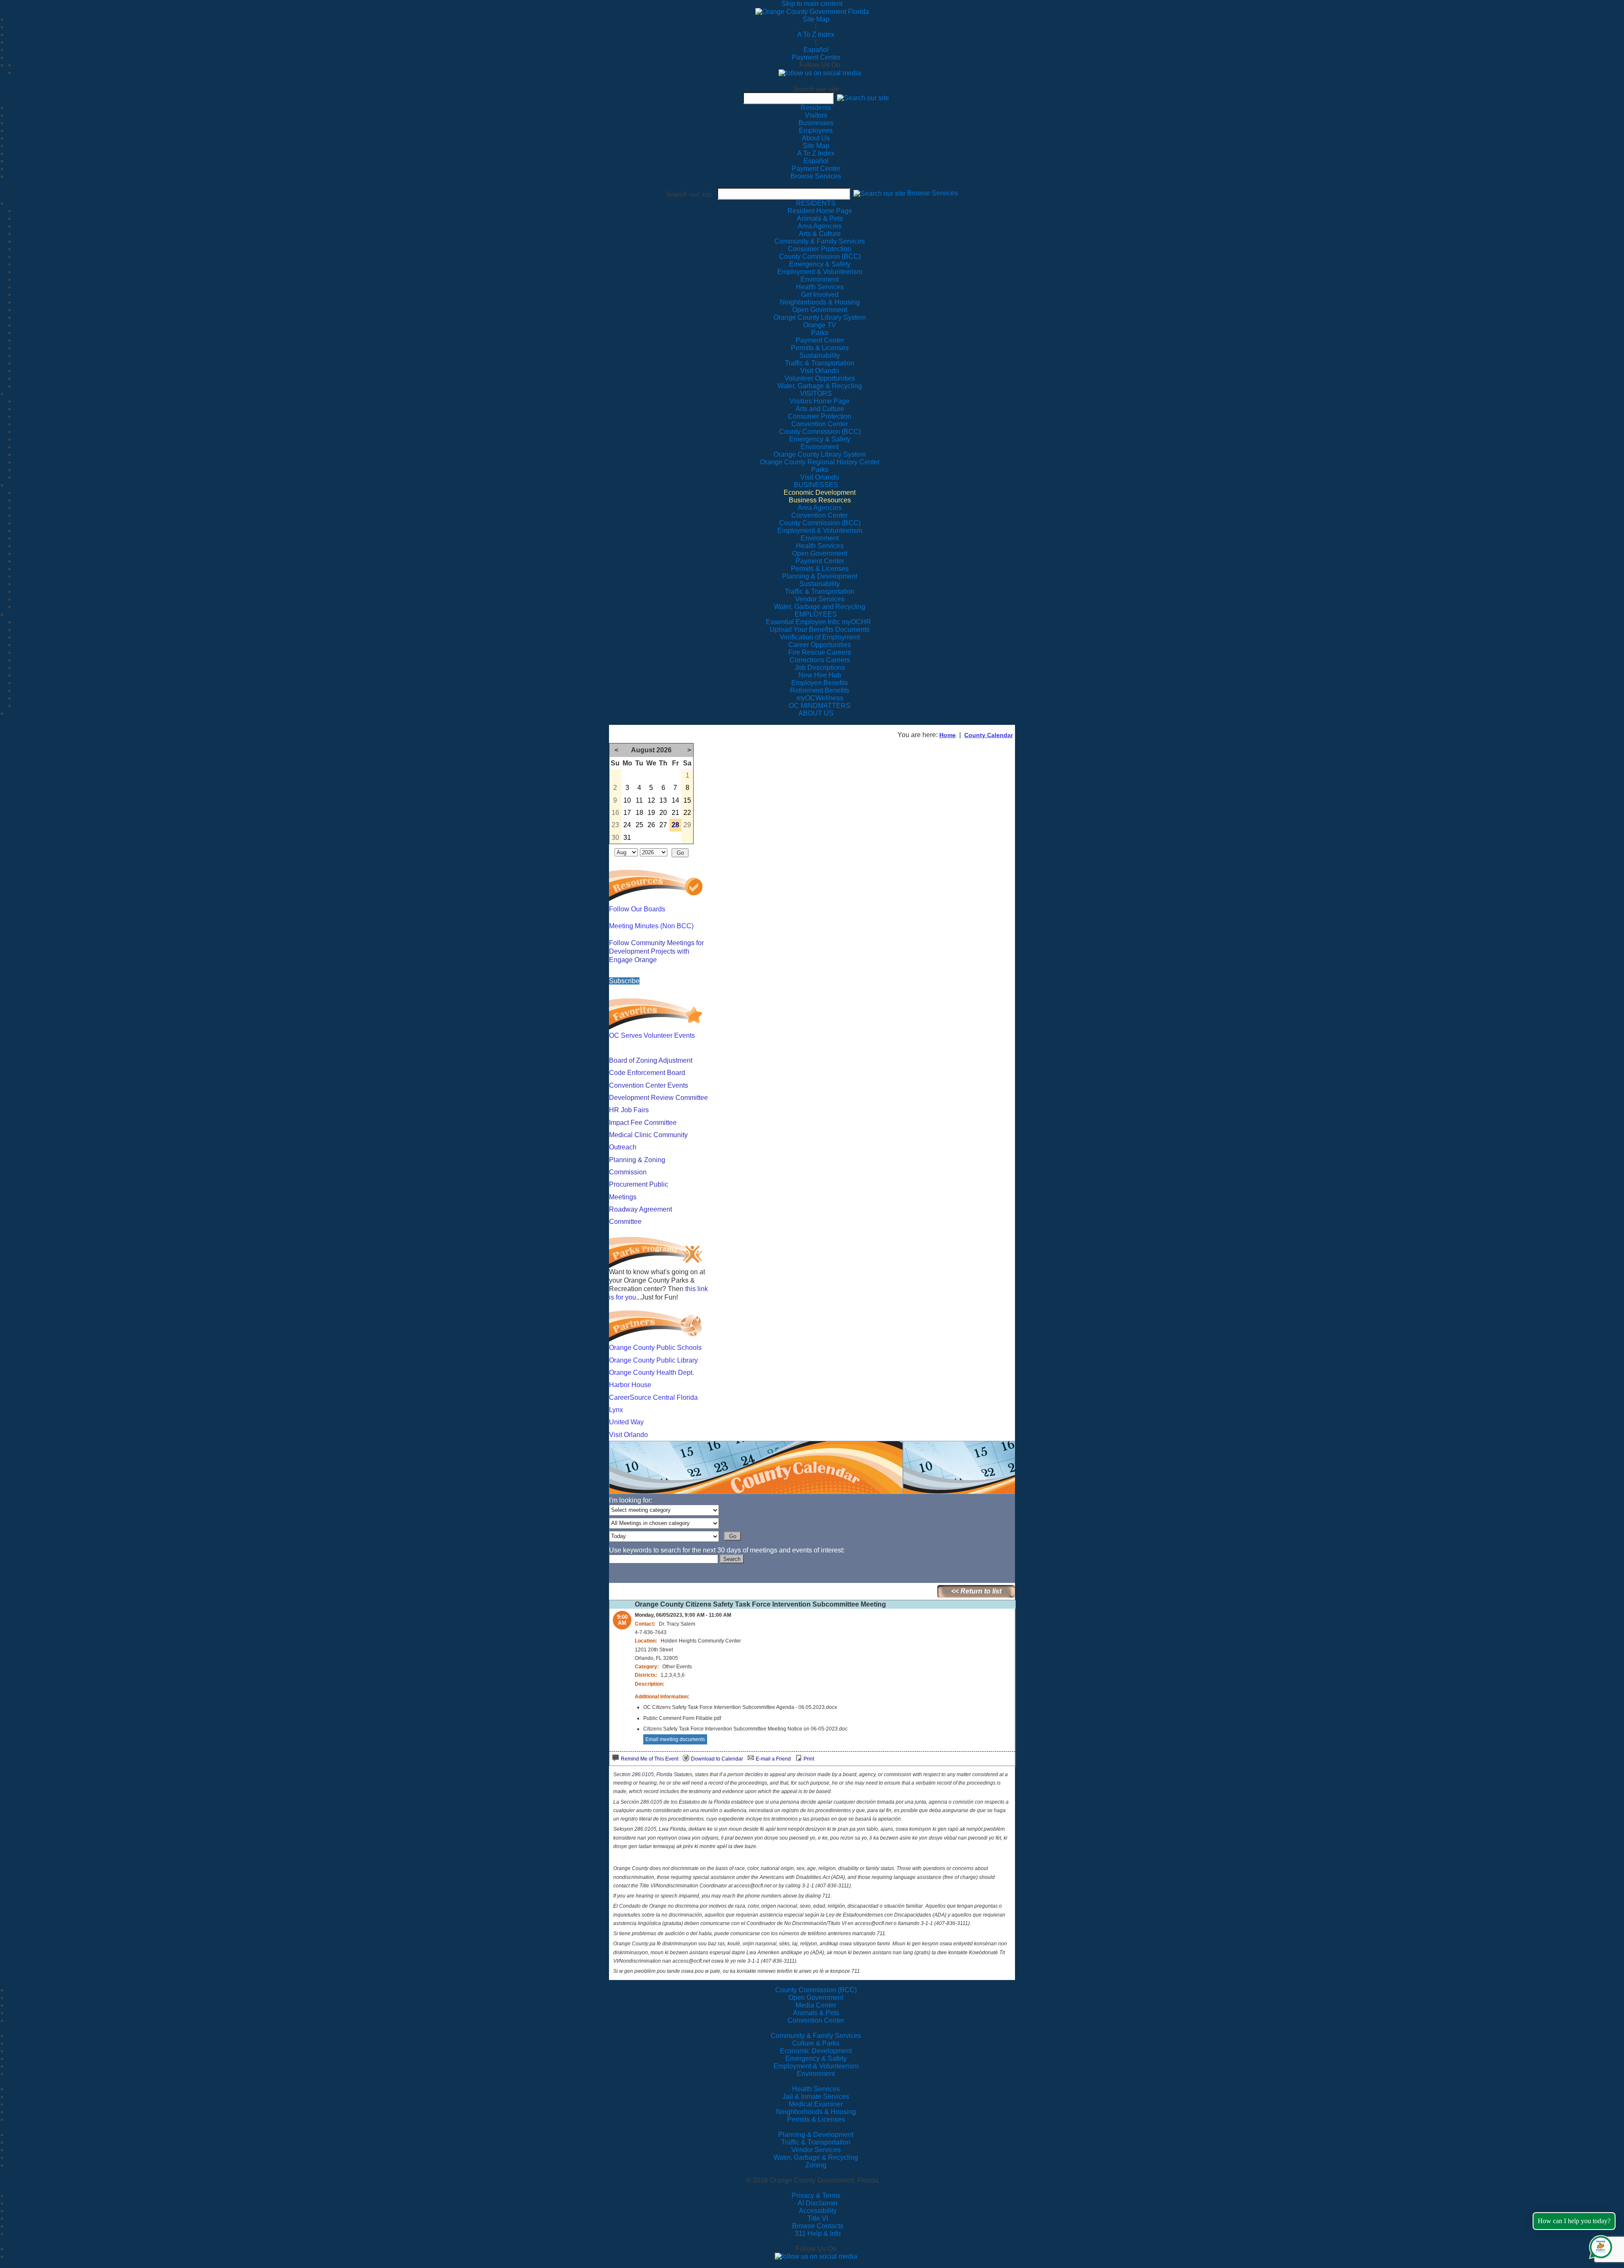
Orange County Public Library (653, 1360)
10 (627, 800)
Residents (816, 108)
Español (816, 50)
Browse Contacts (818, 2226)
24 (627, 825)
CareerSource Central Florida (653, 1397)
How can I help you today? (1574, 2221)
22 (687, 813)
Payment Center (816, 57)
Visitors (816, 115)
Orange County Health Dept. (652, 1373)
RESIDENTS (816, 203)
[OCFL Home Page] (812, 11)
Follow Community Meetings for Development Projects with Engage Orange (656, 951)
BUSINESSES (816, 485)
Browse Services (816, 176)
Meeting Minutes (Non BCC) (651, 926)
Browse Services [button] (933, 193)
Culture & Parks (816, 2043)
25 (639, 825)
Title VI (818, 2218)
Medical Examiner (816, 2104)
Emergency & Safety (816, 2058)
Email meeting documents (675, 1739)
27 (663, 825)
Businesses (816, 123)
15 (687, 800)
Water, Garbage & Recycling (816, 2157)
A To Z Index (816, 34)
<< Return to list (976, 1591)
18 (639, 813)
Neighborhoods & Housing (816, 2112)
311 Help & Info (818, 2234)
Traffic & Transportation (816, 2142)
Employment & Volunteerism (816, 2066)
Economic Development (816, 2051)
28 (675, 825)
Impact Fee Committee (643, 1123)
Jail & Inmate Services (816, 2097)
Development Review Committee (658, 1098)
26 (651, 825)
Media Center (816, 2005)
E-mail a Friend (773, 1759)
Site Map (816, 19)
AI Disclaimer (818, 2203)
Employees (816, 130)
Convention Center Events (649, 1085)
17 (627, 813)
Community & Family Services (820, 241)
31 (627, 838)
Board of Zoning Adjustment (651, 1060)
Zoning (816, 2165)
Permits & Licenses (816, 2119)
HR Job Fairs (629, 1110)
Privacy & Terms (816, 2195)
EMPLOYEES (816, 614)
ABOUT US (816, 713)
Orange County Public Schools (655, 1348)
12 (651, 800)
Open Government (816, 1998)
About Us (816, 138)
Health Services (816, 2089)
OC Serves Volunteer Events (652, 1035)
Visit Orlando (628, 1435)
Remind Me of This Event (650, 1759)
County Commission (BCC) (816, 1990)
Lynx (616, 1410)
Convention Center (816, 2020)
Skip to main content (812, 4)
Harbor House (630, 1385)
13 (663, 800)
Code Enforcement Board (647, 1073)
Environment (816, 2074)
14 (675, 800)
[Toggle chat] (1599, 2245)
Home (948, 735)
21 (675, 813)
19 (651, 813)
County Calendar (989, 735)
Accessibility (818, 2211)
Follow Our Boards (637, 909)
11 (639, 800)
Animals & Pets (816, 2013)
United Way (626, 1422)
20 (663, 813)
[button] (863, 98)
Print (809, 1759)
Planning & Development (816, 2135)
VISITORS (816, 394)
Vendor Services (816, 2150)
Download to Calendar (717, 1759)
